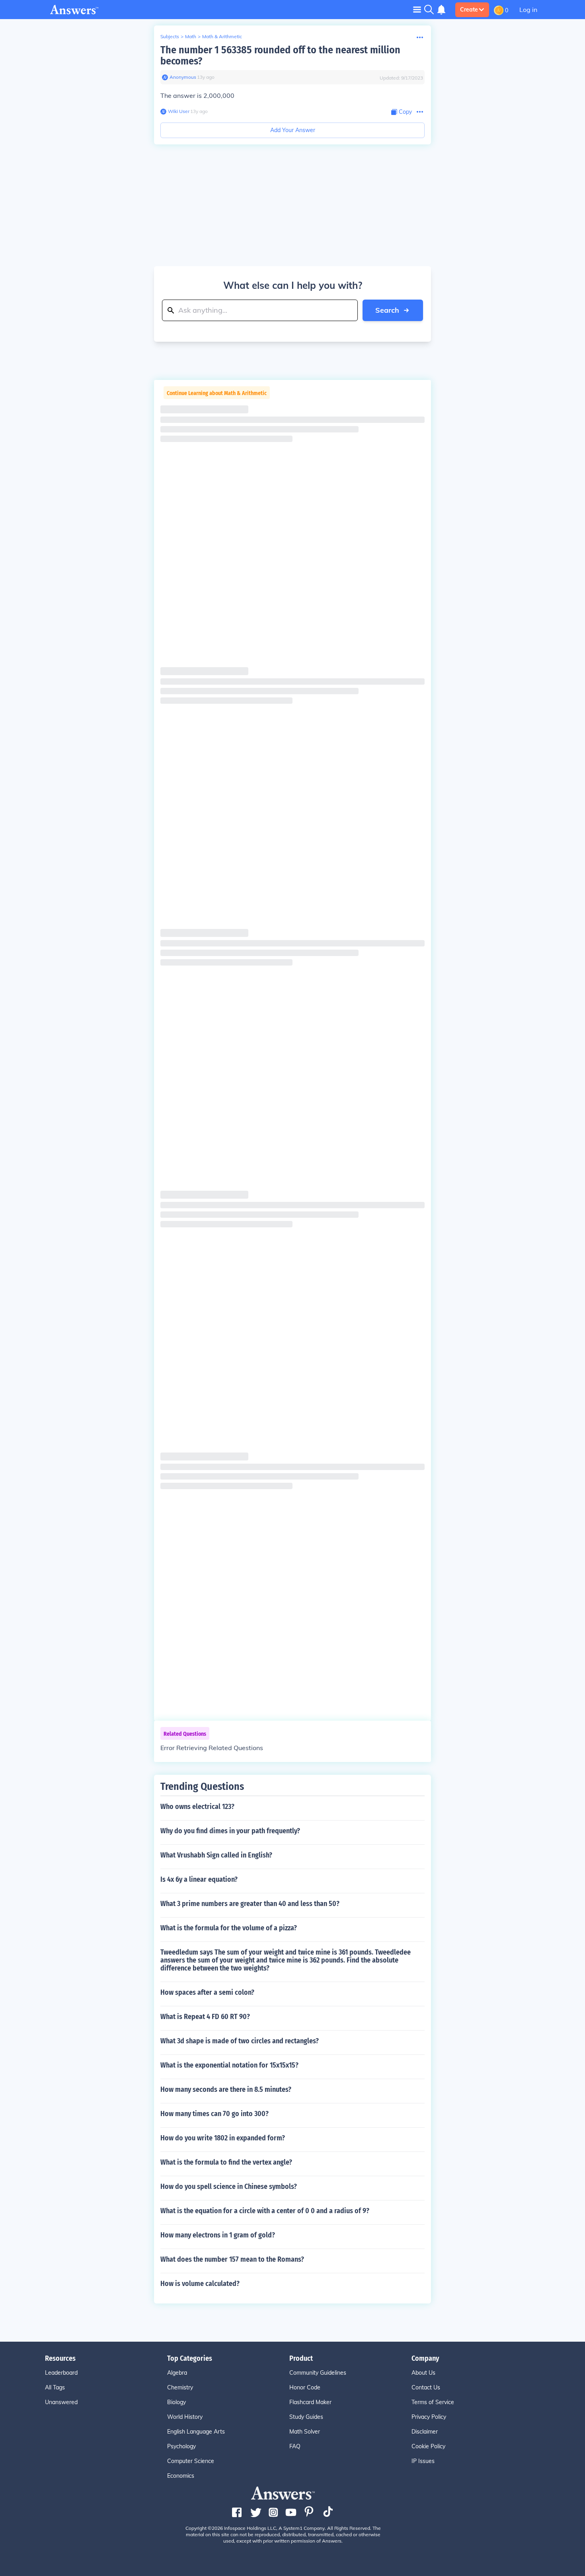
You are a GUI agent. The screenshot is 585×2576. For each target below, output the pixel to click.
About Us (423, 2373)
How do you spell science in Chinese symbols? (229, 2187)
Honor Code (305, 2387)
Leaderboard (61, 2373)
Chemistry (180, 2387)
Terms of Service (433, 2402)
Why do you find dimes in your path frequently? (230, 1831)
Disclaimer (425, 2432)
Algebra (177, 2373)
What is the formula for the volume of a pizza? (229, 1928)
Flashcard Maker (310, 2402)
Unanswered (61, 2402)
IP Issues (423, 2461)
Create (469, 10)
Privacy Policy (429, 2417)
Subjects (170, 36)
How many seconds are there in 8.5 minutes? (226, 2089)
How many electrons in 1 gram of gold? (218, 2235)
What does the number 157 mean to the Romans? (232, 2259)
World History (185, 2417)
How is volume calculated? (200, 2284)
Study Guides (306, 2417)
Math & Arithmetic (222, 36)
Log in (528, 10)
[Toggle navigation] (417, 9)
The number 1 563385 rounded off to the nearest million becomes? (280, 55)
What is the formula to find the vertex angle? (226, 2162)
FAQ (295, 2446)
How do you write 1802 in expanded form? (223, 2138)
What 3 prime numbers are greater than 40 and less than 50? (250, 1904)
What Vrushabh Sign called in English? (216, 1855)
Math (191, 36)
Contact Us (426, 2387)
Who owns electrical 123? (197, 1807)
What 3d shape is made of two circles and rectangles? (240, 2041)
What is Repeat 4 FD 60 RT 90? (205, 2017)
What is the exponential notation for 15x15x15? (229, 2065)
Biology (176, 2402)
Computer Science (191, 2461)
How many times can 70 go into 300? (214, 2114)
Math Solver (305, 2432)
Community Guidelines (318, 2373)
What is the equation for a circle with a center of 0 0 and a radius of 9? (265, 2211)
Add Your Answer (293, 130)
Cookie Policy (428, 2446)
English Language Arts (196, 2432)
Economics (181, 2476)
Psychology (181, 2446)
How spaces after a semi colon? (207, 1992)
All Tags (55, 2387)
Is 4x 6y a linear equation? (199, 1879)
